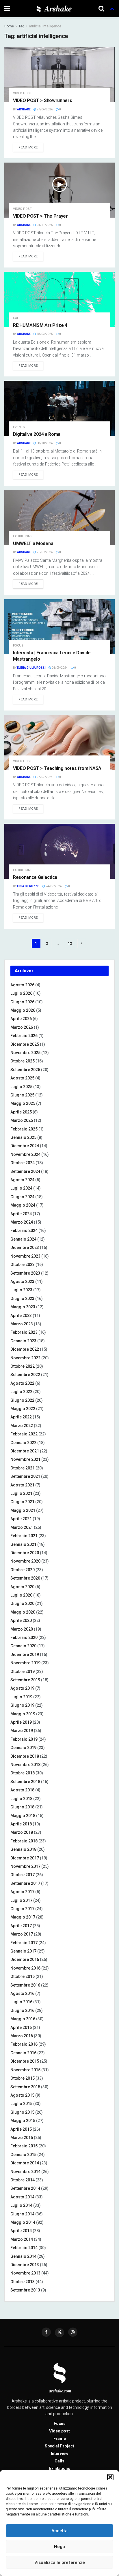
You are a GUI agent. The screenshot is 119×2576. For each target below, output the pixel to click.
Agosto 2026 (22, 985)
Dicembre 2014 (25, 2163)
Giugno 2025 (22, 1095)
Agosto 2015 (22, 2095)
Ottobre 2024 (23, 1163)
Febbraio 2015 (24, 2146)
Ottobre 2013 (23, 2282)
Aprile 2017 (21, 1926)
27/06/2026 (44, 109)
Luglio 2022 (21, 1392)
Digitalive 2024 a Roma (37, 434)
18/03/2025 (44, 334)
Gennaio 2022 (23, 1443)
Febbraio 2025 (24, 1129)
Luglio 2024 (21, 1188)
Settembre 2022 (25, 1375)
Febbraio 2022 (24, 1434)
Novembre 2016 (25, 1968)
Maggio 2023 (23, 1307)
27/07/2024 (44, 777)
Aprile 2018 (21, 1824)
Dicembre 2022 (25, 1349)
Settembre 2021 (25, 1476)
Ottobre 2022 (23, 1366)
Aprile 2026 (21, 1019)
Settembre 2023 (25, 1273)
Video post (22, 93)
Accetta (59, 2531)
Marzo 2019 (22, 1731)
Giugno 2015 (22, 2112)
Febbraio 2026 (24, 1036)
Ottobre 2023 (23, 1265)
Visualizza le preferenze (60, 2562)
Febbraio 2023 (24, 1332)
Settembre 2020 (25, 1578)
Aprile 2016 (21, 2027)
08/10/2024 (44, 443)
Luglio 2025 (21, 1087)
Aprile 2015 (21, 2129)
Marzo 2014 (22, 2239)
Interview (59, 2453)
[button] (110, 2477)
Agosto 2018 (22, 1790)
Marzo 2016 (22, 2036)
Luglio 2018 (21, 1799)
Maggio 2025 (23, 1103)
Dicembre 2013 (25, 2265)
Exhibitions (23, 536)
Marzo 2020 (22, 1629)
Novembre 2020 (25, 1561)
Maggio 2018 (23, 1816)
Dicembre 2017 (25, 1858)
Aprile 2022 (21, 1417)
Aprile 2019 (21, 1722)
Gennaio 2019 (23, 1748)
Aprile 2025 (21, 1112)
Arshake (24, 109)
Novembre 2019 (25, 1663)
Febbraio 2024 (24, 1230)
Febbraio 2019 (24, 1739)
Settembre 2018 (25, 1782)
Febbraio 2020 (24, 1637)
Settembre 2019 (25, 1680)
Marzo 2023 (22, 1324)
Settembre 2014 (25, 2188)
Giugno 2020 (22, 1603)
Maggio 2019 (23, 1714)
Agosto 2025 (22, 1078)
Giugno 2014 (22, 2214)
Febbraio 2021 (24, 1536)
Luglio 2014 (21, 2205)
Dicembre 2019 (25, 1654)
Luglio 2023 (21, 1290)
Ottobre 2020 (23, 1570)
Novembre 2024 (25, 1154)
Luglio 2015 (21, 2104)
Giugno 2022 (22, 1400)
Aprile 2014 (21, 2231)
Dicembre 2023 (25, 1248)
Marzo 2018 (22, 1832)
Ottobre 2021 (23, 1468)
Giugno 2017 (22, 1909)
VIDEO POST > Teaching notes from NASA (57, 768)
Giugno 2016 (22, 2010)
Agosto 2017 (22, 1892)
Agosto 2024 (22, 1180)
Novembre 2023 (25, 1256)
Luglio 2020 (21, 1595)
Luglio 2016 (21, 2002)
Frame (60, 2439)
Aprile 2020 (21, 1620)
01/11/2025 (44, 225)
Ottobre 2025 (23, 1061)
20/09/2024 (44, 552)
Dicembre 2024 (25, 1146)
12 (70, 943)
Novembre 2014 (25, 2172)
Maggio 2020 (23, 1612)
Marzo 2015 (22, 2138)
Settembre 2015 (25, 2087)
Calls (18, 318)
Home (9, 26)
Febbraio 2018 (24, 1841)
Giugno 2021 (22, 1502)
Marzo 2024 (22, 1222)
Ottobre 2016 (23, 1976)
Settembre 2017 (25, 1883)
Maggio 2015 (23, 2121)
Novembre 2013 (25, 2273)
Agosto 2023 (22, 1282)
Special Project (59, 2446)
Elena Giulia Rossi (31, 668)
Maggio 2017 (23, 1917)
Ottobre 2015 (23, 2078)
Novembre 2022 (25, 1358)
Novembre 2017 (25, 1866)
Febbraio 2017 (24, 1943)
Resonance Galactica (35, 877)
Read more (28, 147)
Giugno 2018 (22, 1807)
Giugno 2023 (22, 1299)
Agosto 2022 (22, 1383)
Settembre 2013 (25, 2290)
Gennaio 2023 (23, 1341)
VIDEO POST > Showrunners (42, 100)
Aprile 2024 (21, 1214)
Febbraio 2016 (24, 2044)
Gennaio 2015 (23, 2155)
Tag (21, 26)
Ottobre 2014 (23, 2180)
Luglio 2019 (21, 1697)
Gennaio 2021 (23, 1544)
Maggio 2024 (23, 1205)
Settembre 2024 (25, 1171)
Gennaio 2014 (23, 2256)
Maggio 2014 (23, 2222)
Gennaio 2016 (23, 2053)
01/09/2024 (59, 668)
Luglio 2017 (21, 1900)
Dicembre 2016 (25, 1959)
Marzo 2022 (22, 1426)
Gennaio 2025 (23, 1137)
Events (19, 427)
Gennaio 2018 (23, 1849)
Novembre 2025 (25, 1053)
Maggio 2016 (23, 2019)
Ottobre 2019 (23, 1672)
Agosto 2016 (22, 1993)
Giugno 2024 (22, 1197)
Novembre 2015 (25, 2070)
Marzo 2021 (22, 1527)
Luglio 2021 (21, 1493)
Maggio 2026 (23, 1010)
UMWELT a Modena (33, 543)
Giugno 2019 (22, 1705)
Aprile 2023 (21, 1316)
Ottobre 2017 (23, 1875)
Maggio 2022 (23, 1409)
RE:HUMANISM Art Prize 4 (40, 325)
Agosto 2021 (22, 1485)
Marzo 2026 (22, 1027)
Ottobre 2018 (23, 1773)
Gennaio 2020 (23, 1646)
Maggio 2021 (23, 1510)
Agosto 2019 (22, 1688)
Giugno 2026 (22, 1002)
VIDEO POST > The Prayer (40, 216)
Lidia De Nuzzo (28, 886)
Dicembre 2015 (25, 2061)
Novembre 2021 (25, 1459)
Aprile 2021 (21, 1519)
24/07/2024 (53, 886)
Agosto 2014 (22, 2197)
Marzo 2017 (22, 1934)
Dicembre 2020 (25, 1553)
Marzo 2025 (22, 1120)
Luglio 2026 (21, 993)
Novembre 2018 (25, 1765)
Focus (18, 646)
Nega (59, 2547)
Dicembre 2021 (25, 1451)
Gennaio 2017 (23, 1951)
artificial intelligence (45, 26)
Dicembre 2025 (25, 1044)
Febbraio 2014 (24, 2248)
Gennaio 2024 (23, 1239)
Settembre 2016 (25, 1985)
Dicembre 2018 (25, 1756)
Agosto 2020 (22, 1587)
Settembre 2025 (25, 1070)
